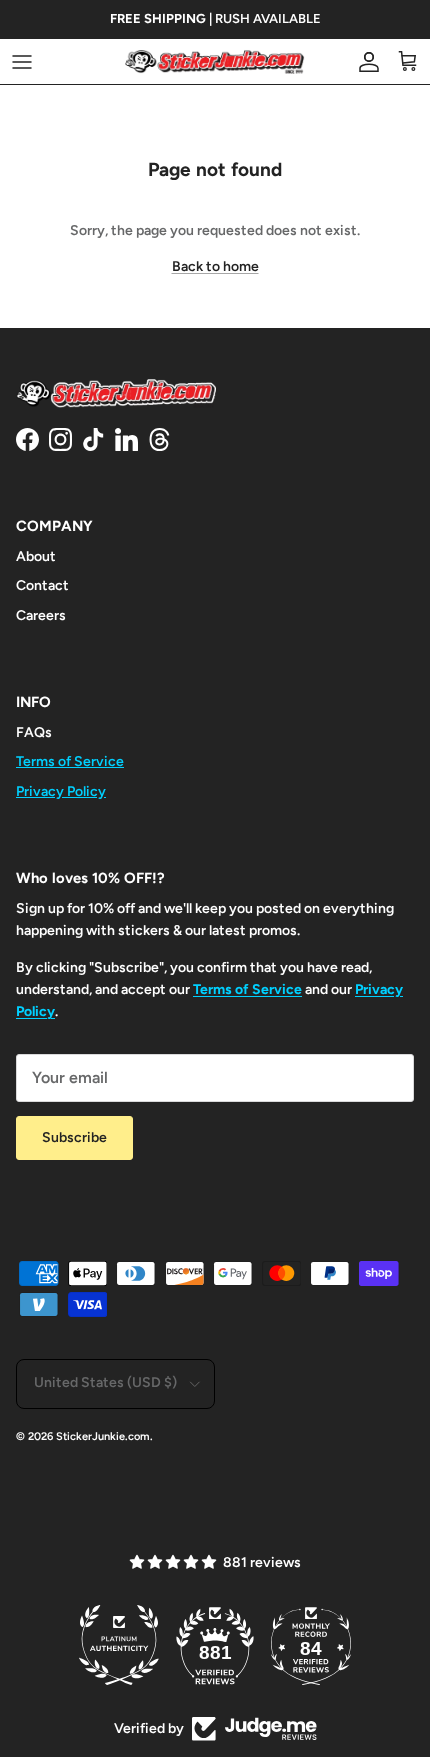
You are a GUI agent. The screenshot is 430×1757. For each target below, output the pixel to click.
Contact (42, 585)
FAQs (34, 732)
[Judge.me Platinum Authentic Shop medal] (119, 1645)
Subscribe (74, 1137)
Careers (41, 615)
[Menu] (22, 62)
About (36, 556)
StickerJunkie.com (103, 1436)
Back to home (215, 266)
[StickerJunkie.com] (215, 61)
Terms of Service (70, 761)
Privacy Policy (61, 791)
